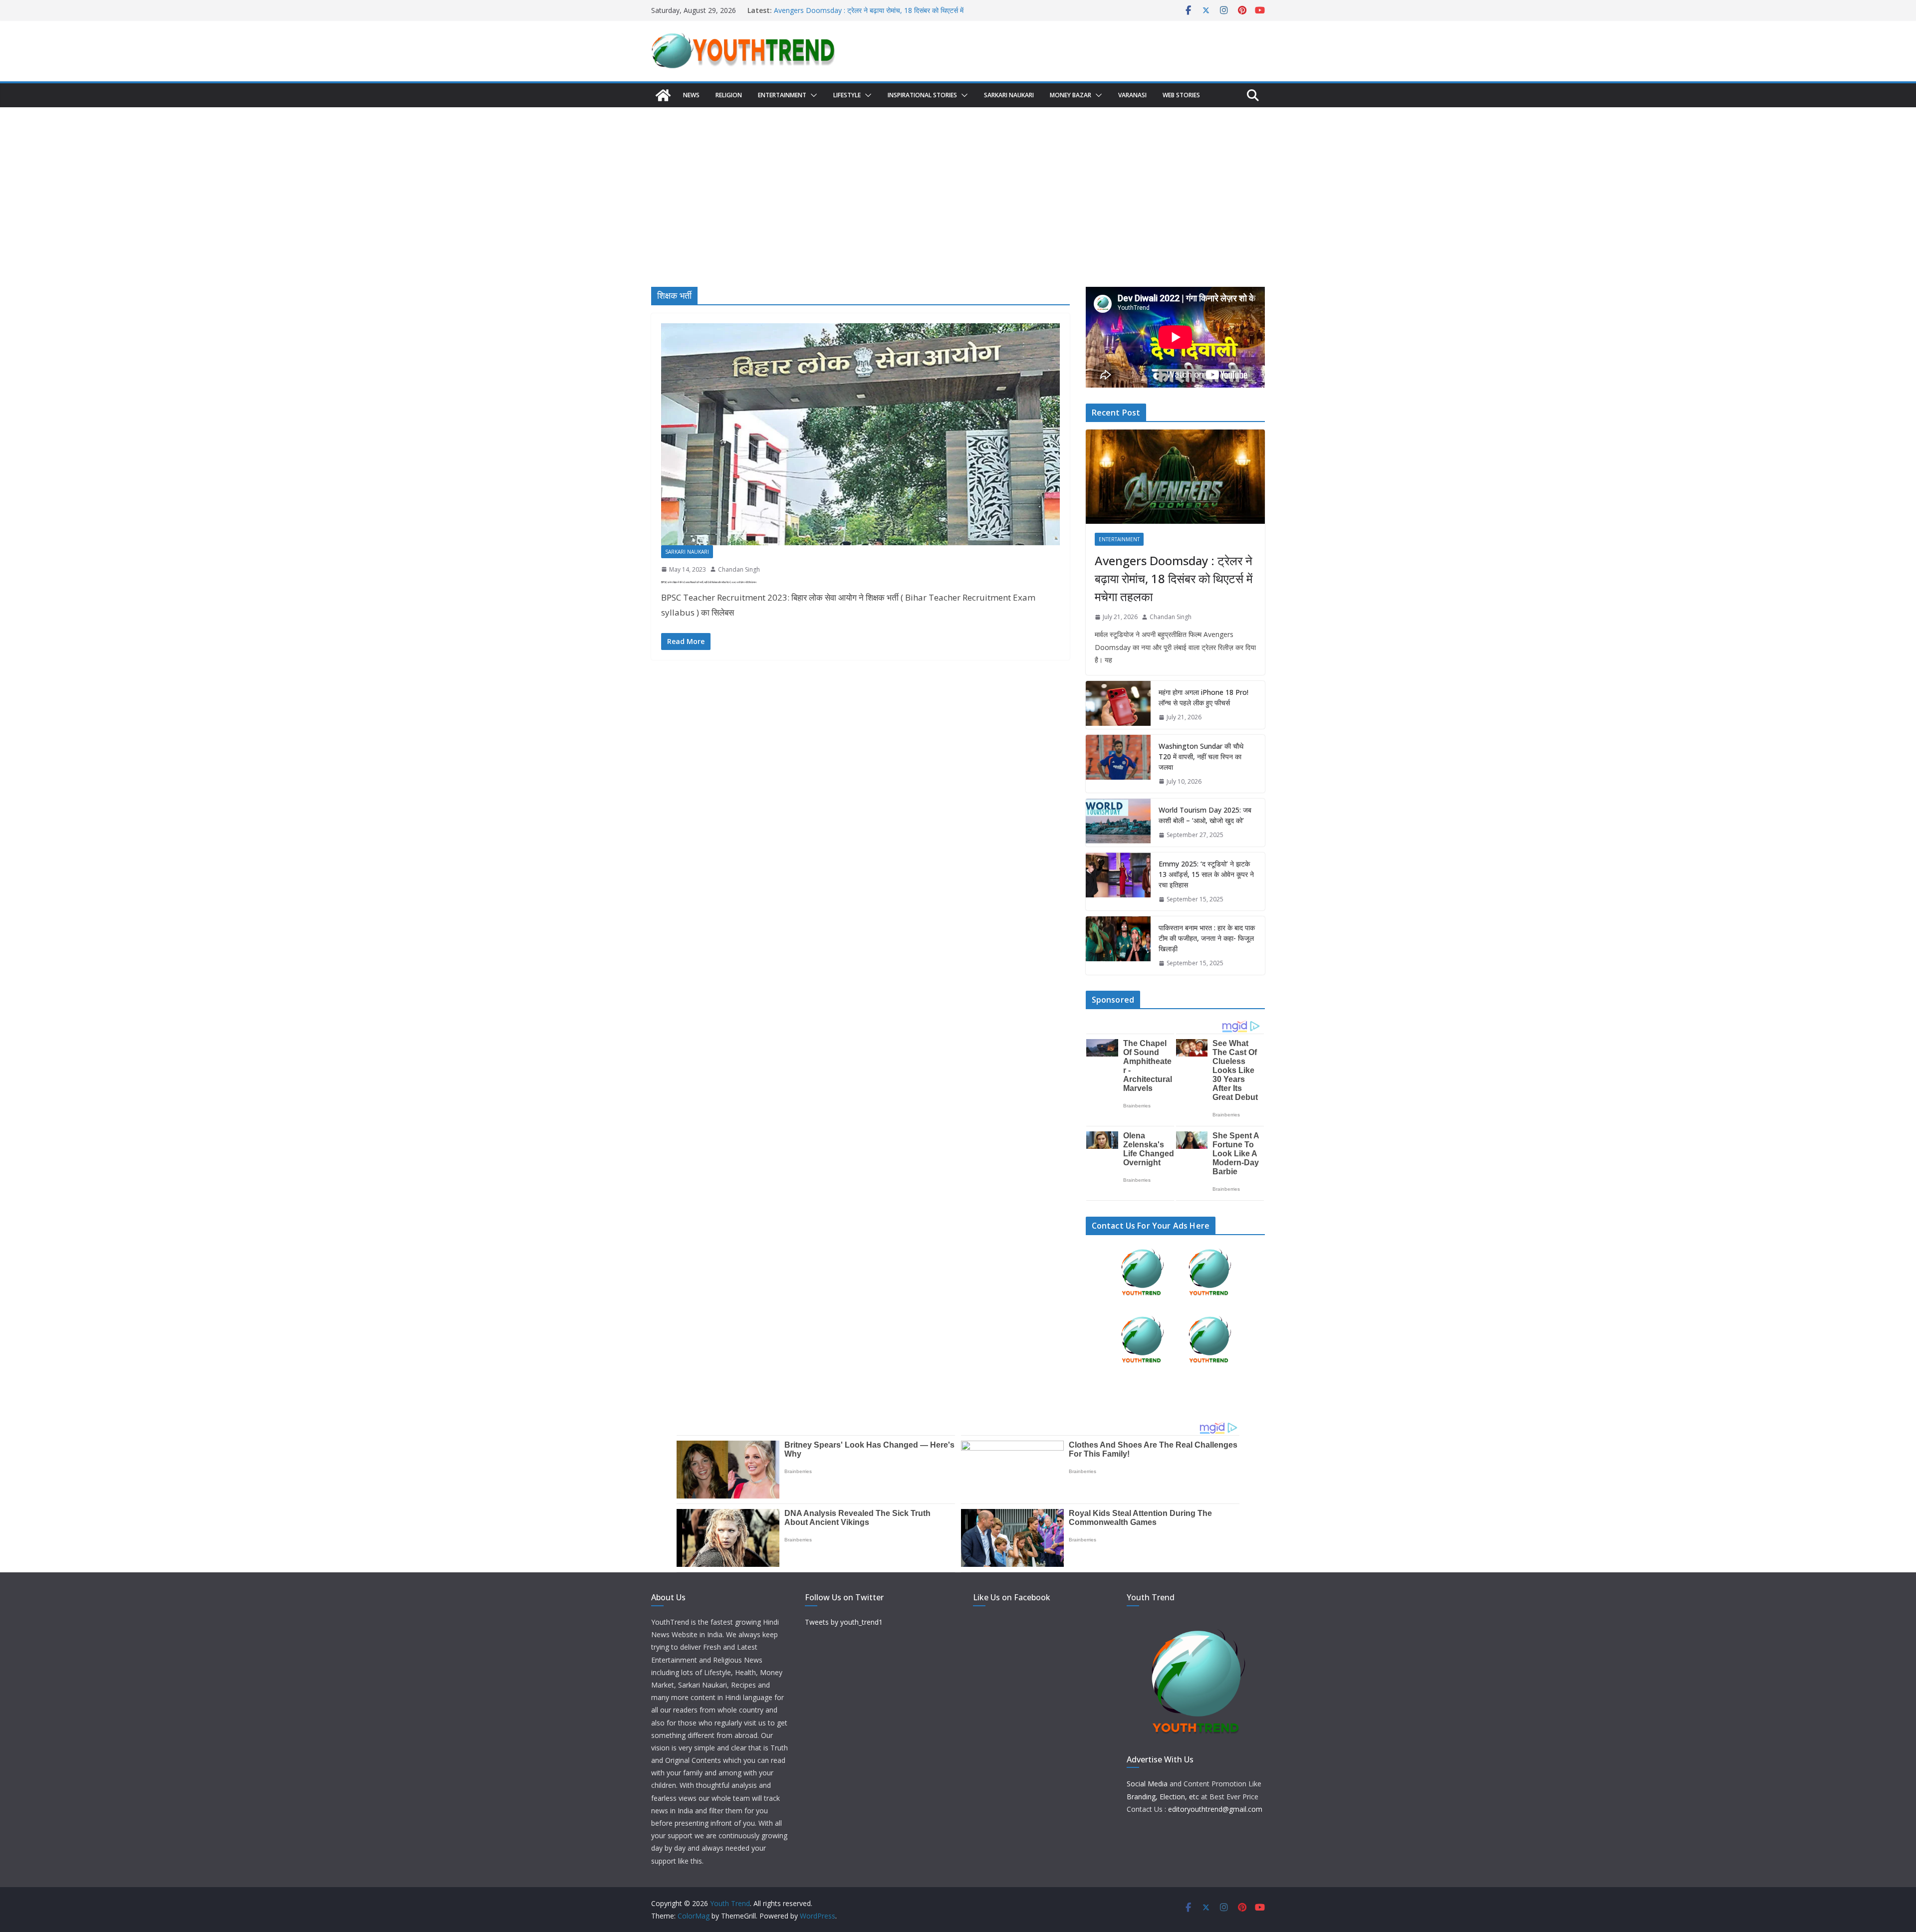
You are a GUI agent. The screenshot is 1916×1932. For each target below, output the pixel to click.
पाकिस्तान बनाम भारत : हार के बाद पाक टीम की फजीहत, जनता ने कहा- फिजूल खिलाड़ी (1207, 938)
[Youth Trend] (663, 95)
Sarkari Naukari (1009, 95)
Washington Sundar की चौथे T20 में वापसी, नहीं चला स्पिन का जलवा (1201, 756)
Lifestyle (847, 95)
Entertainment (782, 95)
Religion (729, 95)
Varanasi (1132, 95)
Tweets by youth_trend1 (844, 1622)
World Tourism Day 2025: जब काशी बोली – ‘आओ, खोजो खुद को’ (1205, 815)
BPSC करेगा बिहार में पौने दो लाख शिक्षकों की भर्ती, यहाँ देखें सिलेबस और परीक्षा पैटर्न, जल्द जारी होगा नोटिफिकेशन (709, 582)
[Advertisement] (958, 182)
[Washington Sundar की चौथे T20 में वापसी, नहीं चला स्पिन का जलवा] (1118, 764)
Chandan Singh (739, 569)
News (691, 95)
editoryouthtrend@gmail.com (1215, 1809)
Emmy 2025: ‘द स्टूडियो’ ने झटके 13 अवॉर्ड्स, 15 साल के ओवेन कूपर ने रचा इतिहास (1206, 874)
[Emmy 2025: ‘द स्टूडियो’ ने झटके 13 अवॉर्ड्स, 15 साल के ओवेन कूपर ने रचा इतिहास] (1118, 882)
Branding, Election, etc (1163, 1797)
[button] (812, 95)
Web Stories (1181, 95)
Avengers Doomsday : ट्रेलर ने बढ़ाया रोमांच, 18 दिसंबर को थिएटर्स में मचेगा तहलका (1174, 578)
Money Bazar (1071, 95)
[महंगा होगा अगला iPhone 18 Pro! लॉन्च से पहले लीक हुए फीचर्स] (1118, 705)
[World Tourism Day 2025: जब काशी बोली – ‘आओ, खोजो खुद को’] (1118, 823)
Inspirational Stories (922, 95)
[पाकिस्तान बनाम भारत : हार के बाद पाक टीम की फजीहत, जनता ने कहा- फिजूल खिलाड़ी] (1118, 946)
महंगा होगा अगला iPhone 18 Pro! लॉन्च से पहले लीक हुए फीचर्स (1203, 697)
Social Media (1147, 1784)
